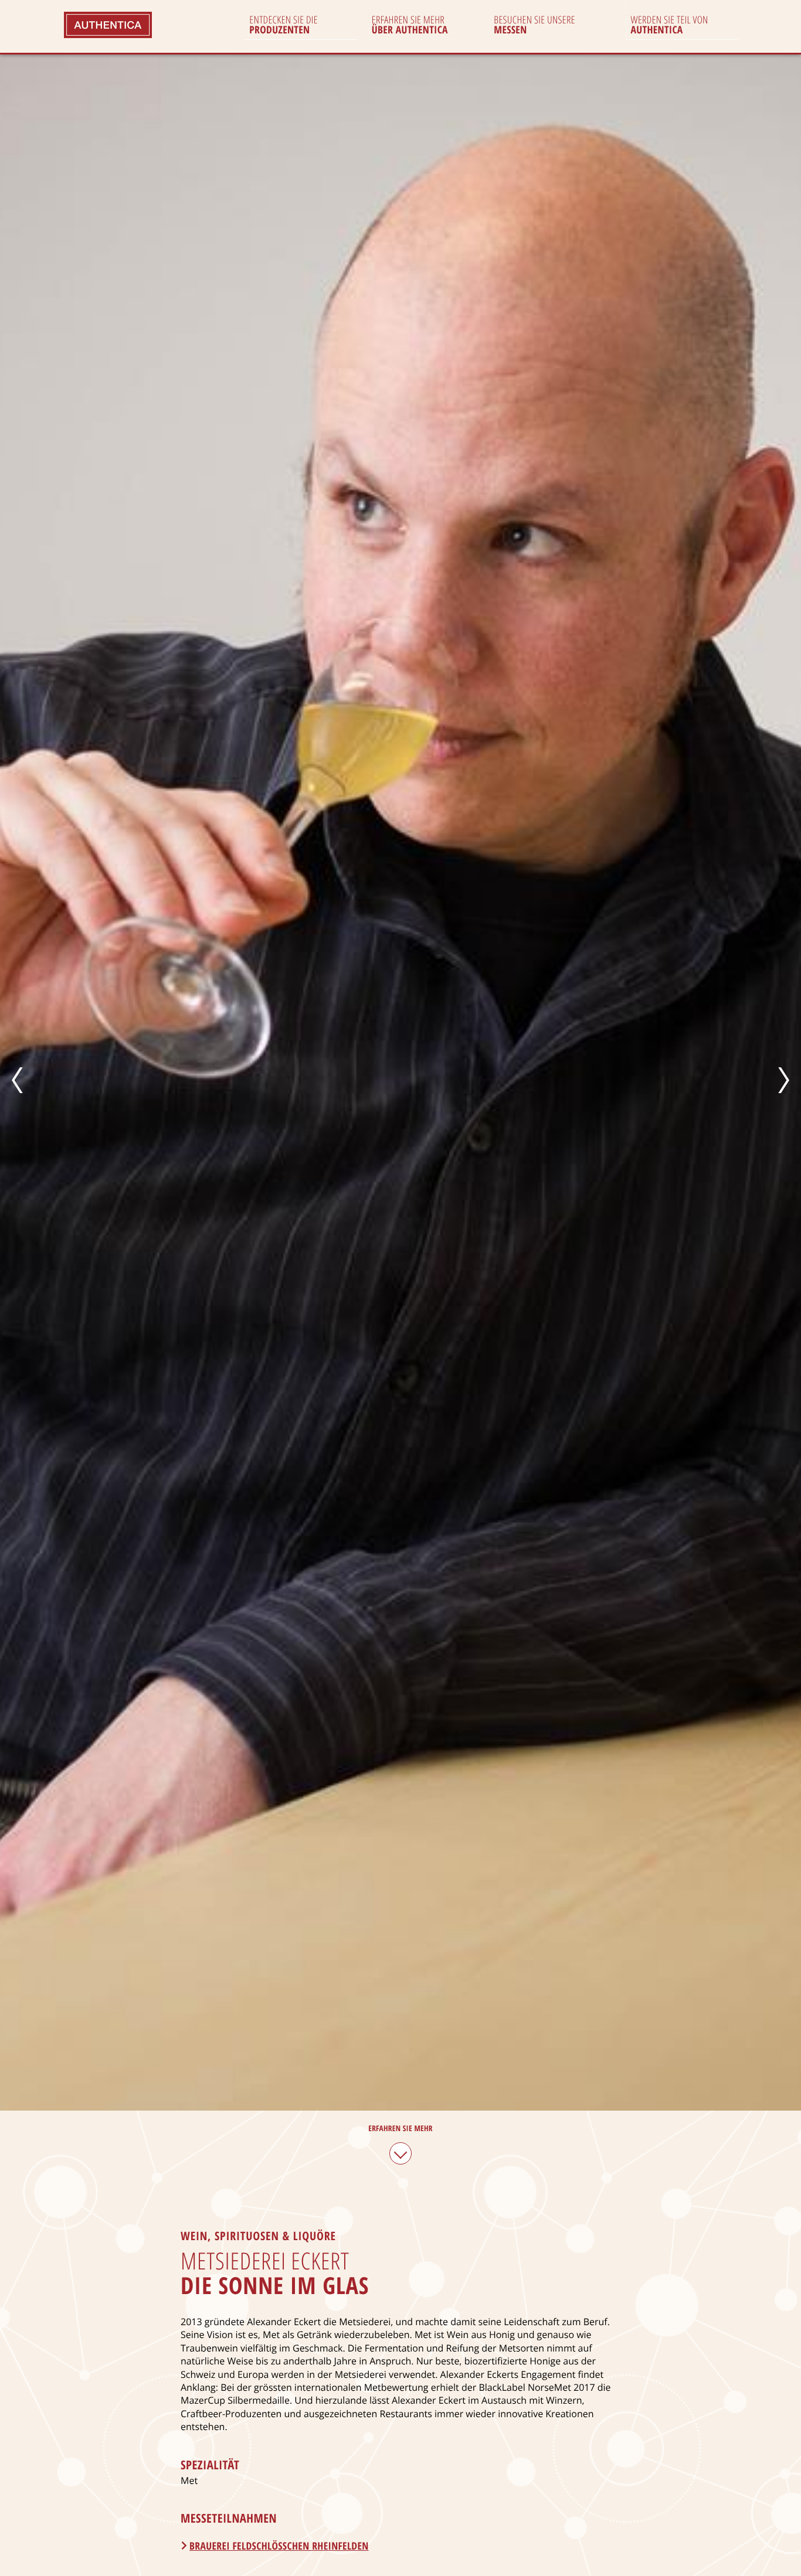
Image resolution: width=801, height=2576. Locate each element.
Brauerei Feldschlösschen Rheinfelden (279, 2546)
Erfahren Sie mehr (400, 2128)
